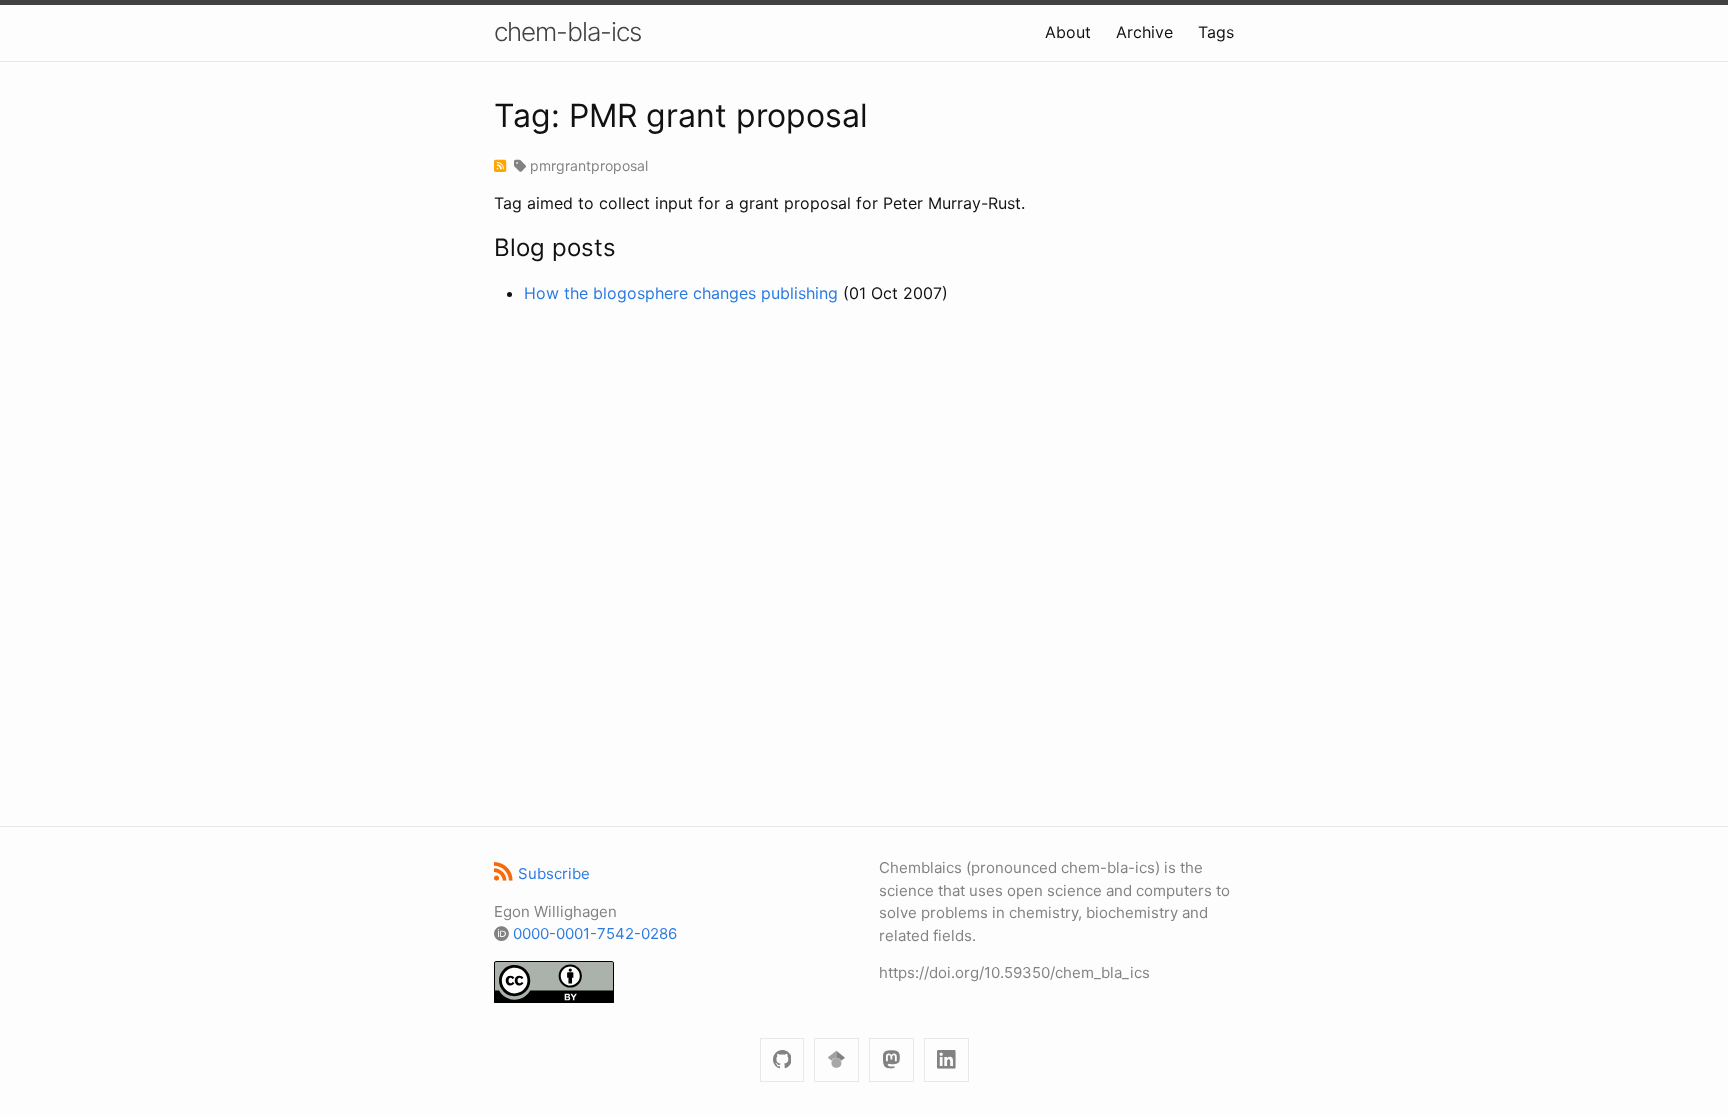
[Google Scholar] (836, 1060)
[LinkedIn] (946, 1060)
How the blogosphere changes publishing (681, 293)
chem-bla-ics (567, 31)
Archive (1144, 32)
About (1068, 32)
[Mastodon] (891, 1060)
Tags (1216, 32)
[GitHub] (782, 1060)
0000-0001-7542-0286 (595, 933)
